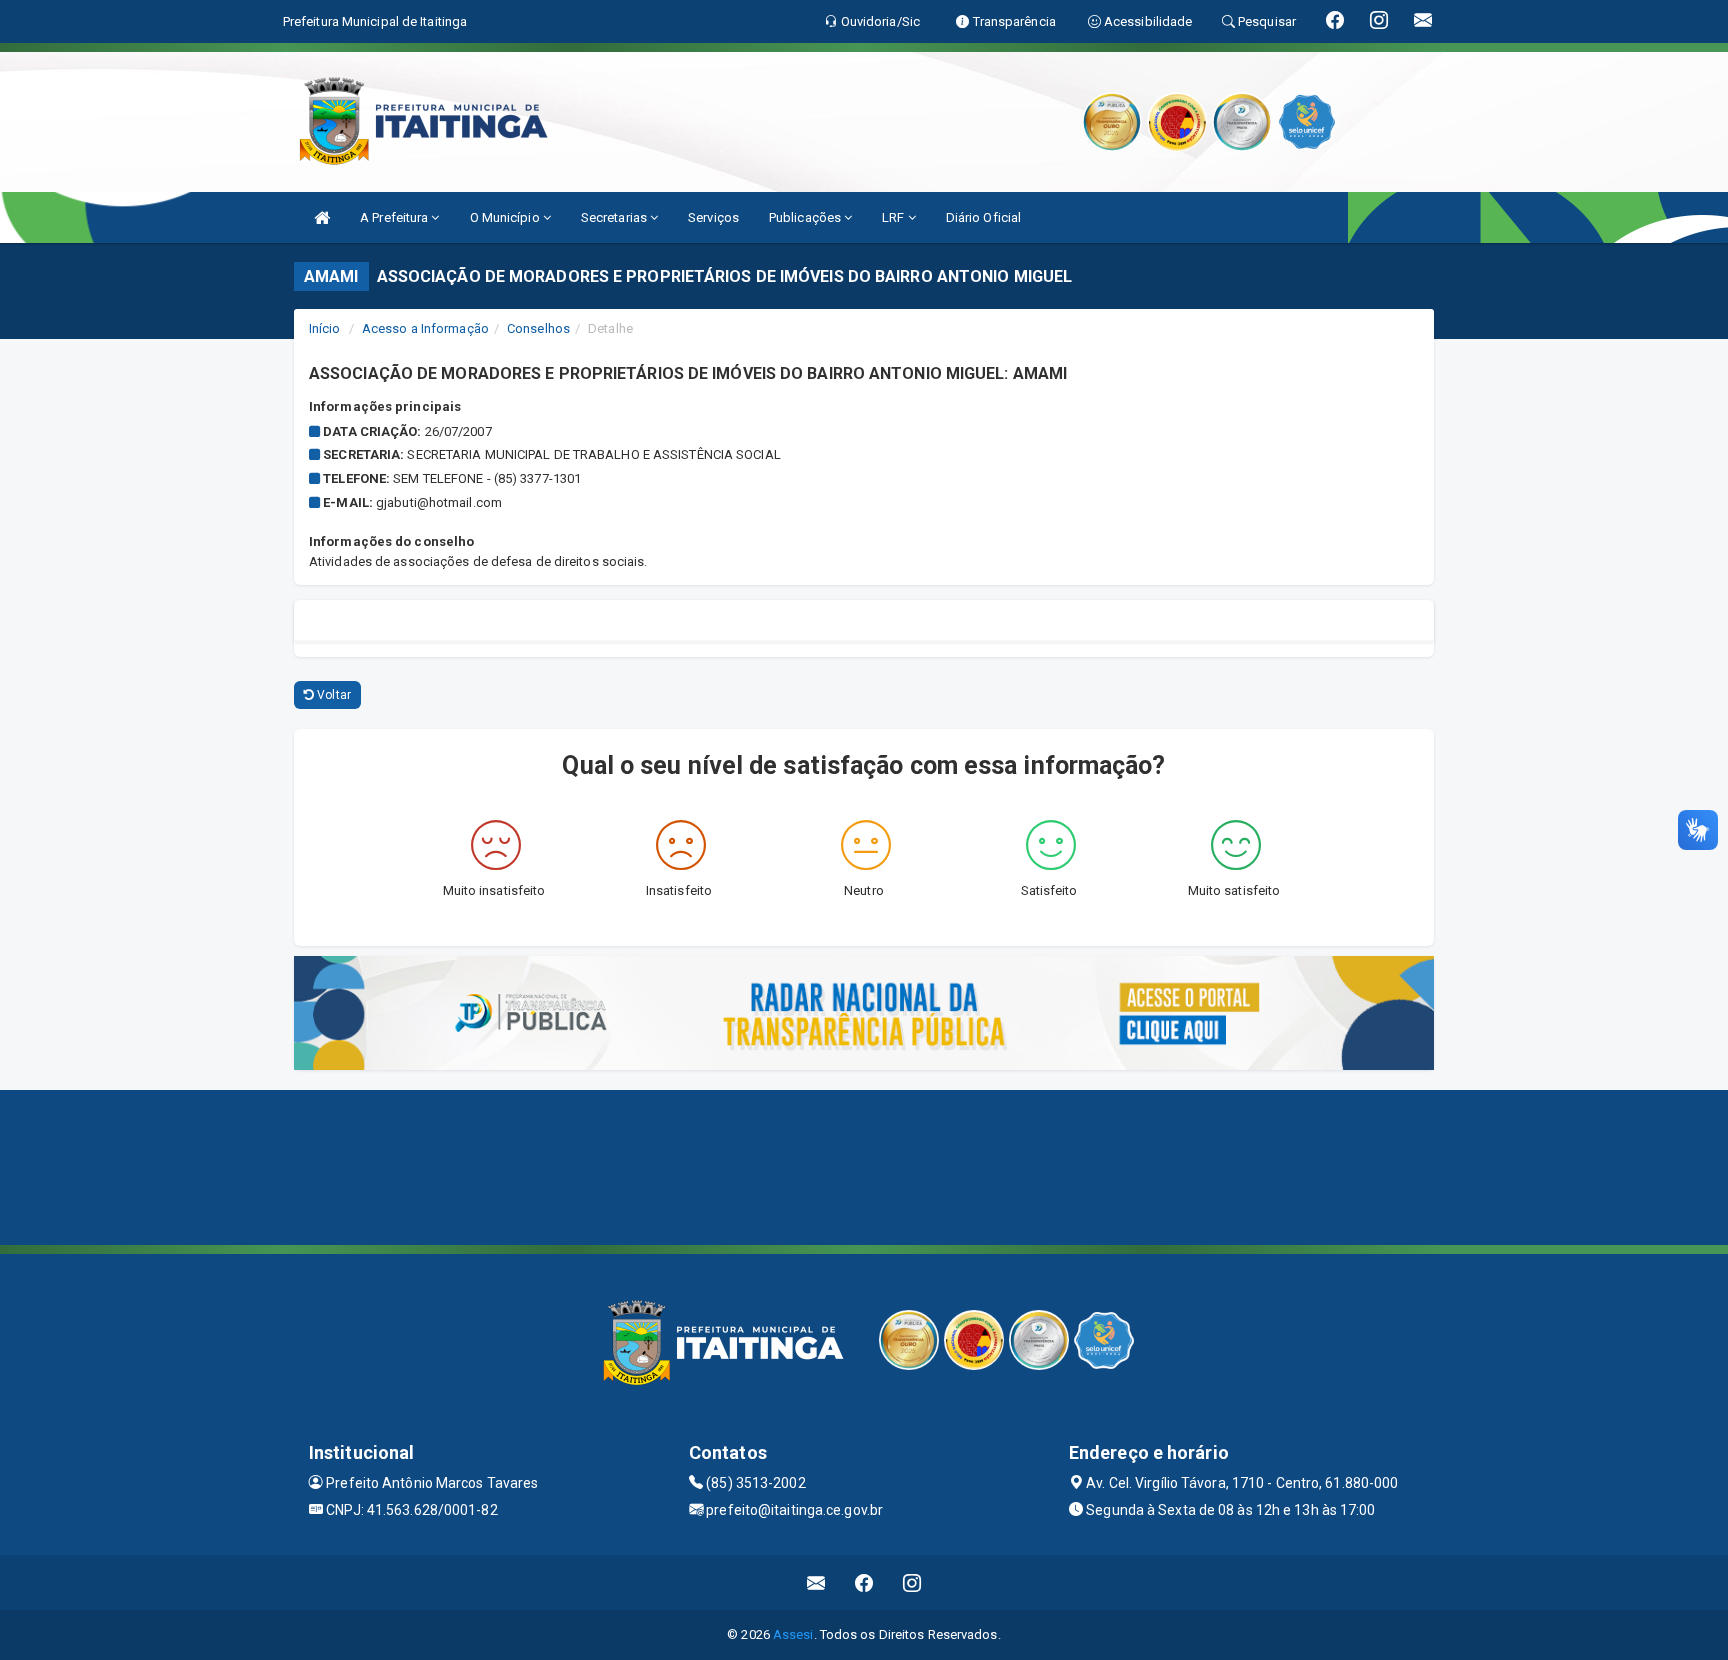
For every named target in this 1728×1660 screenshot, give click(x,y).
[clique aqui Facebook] (864, 1582)
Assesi (793, 1634)
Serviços (713, 217)
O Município (506, 217)
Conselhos (538, 328)
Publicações (806, 217)
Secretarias (615, 217)
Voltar (332, 695)
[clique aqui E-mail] (816, 1582)
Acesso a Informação (425, 328)
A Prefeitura (395, 217)
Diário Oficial (983, 217)
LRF (894, 217)
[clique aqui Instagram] (912, 1582)
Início (325, 328)
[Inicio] (322, 217)
